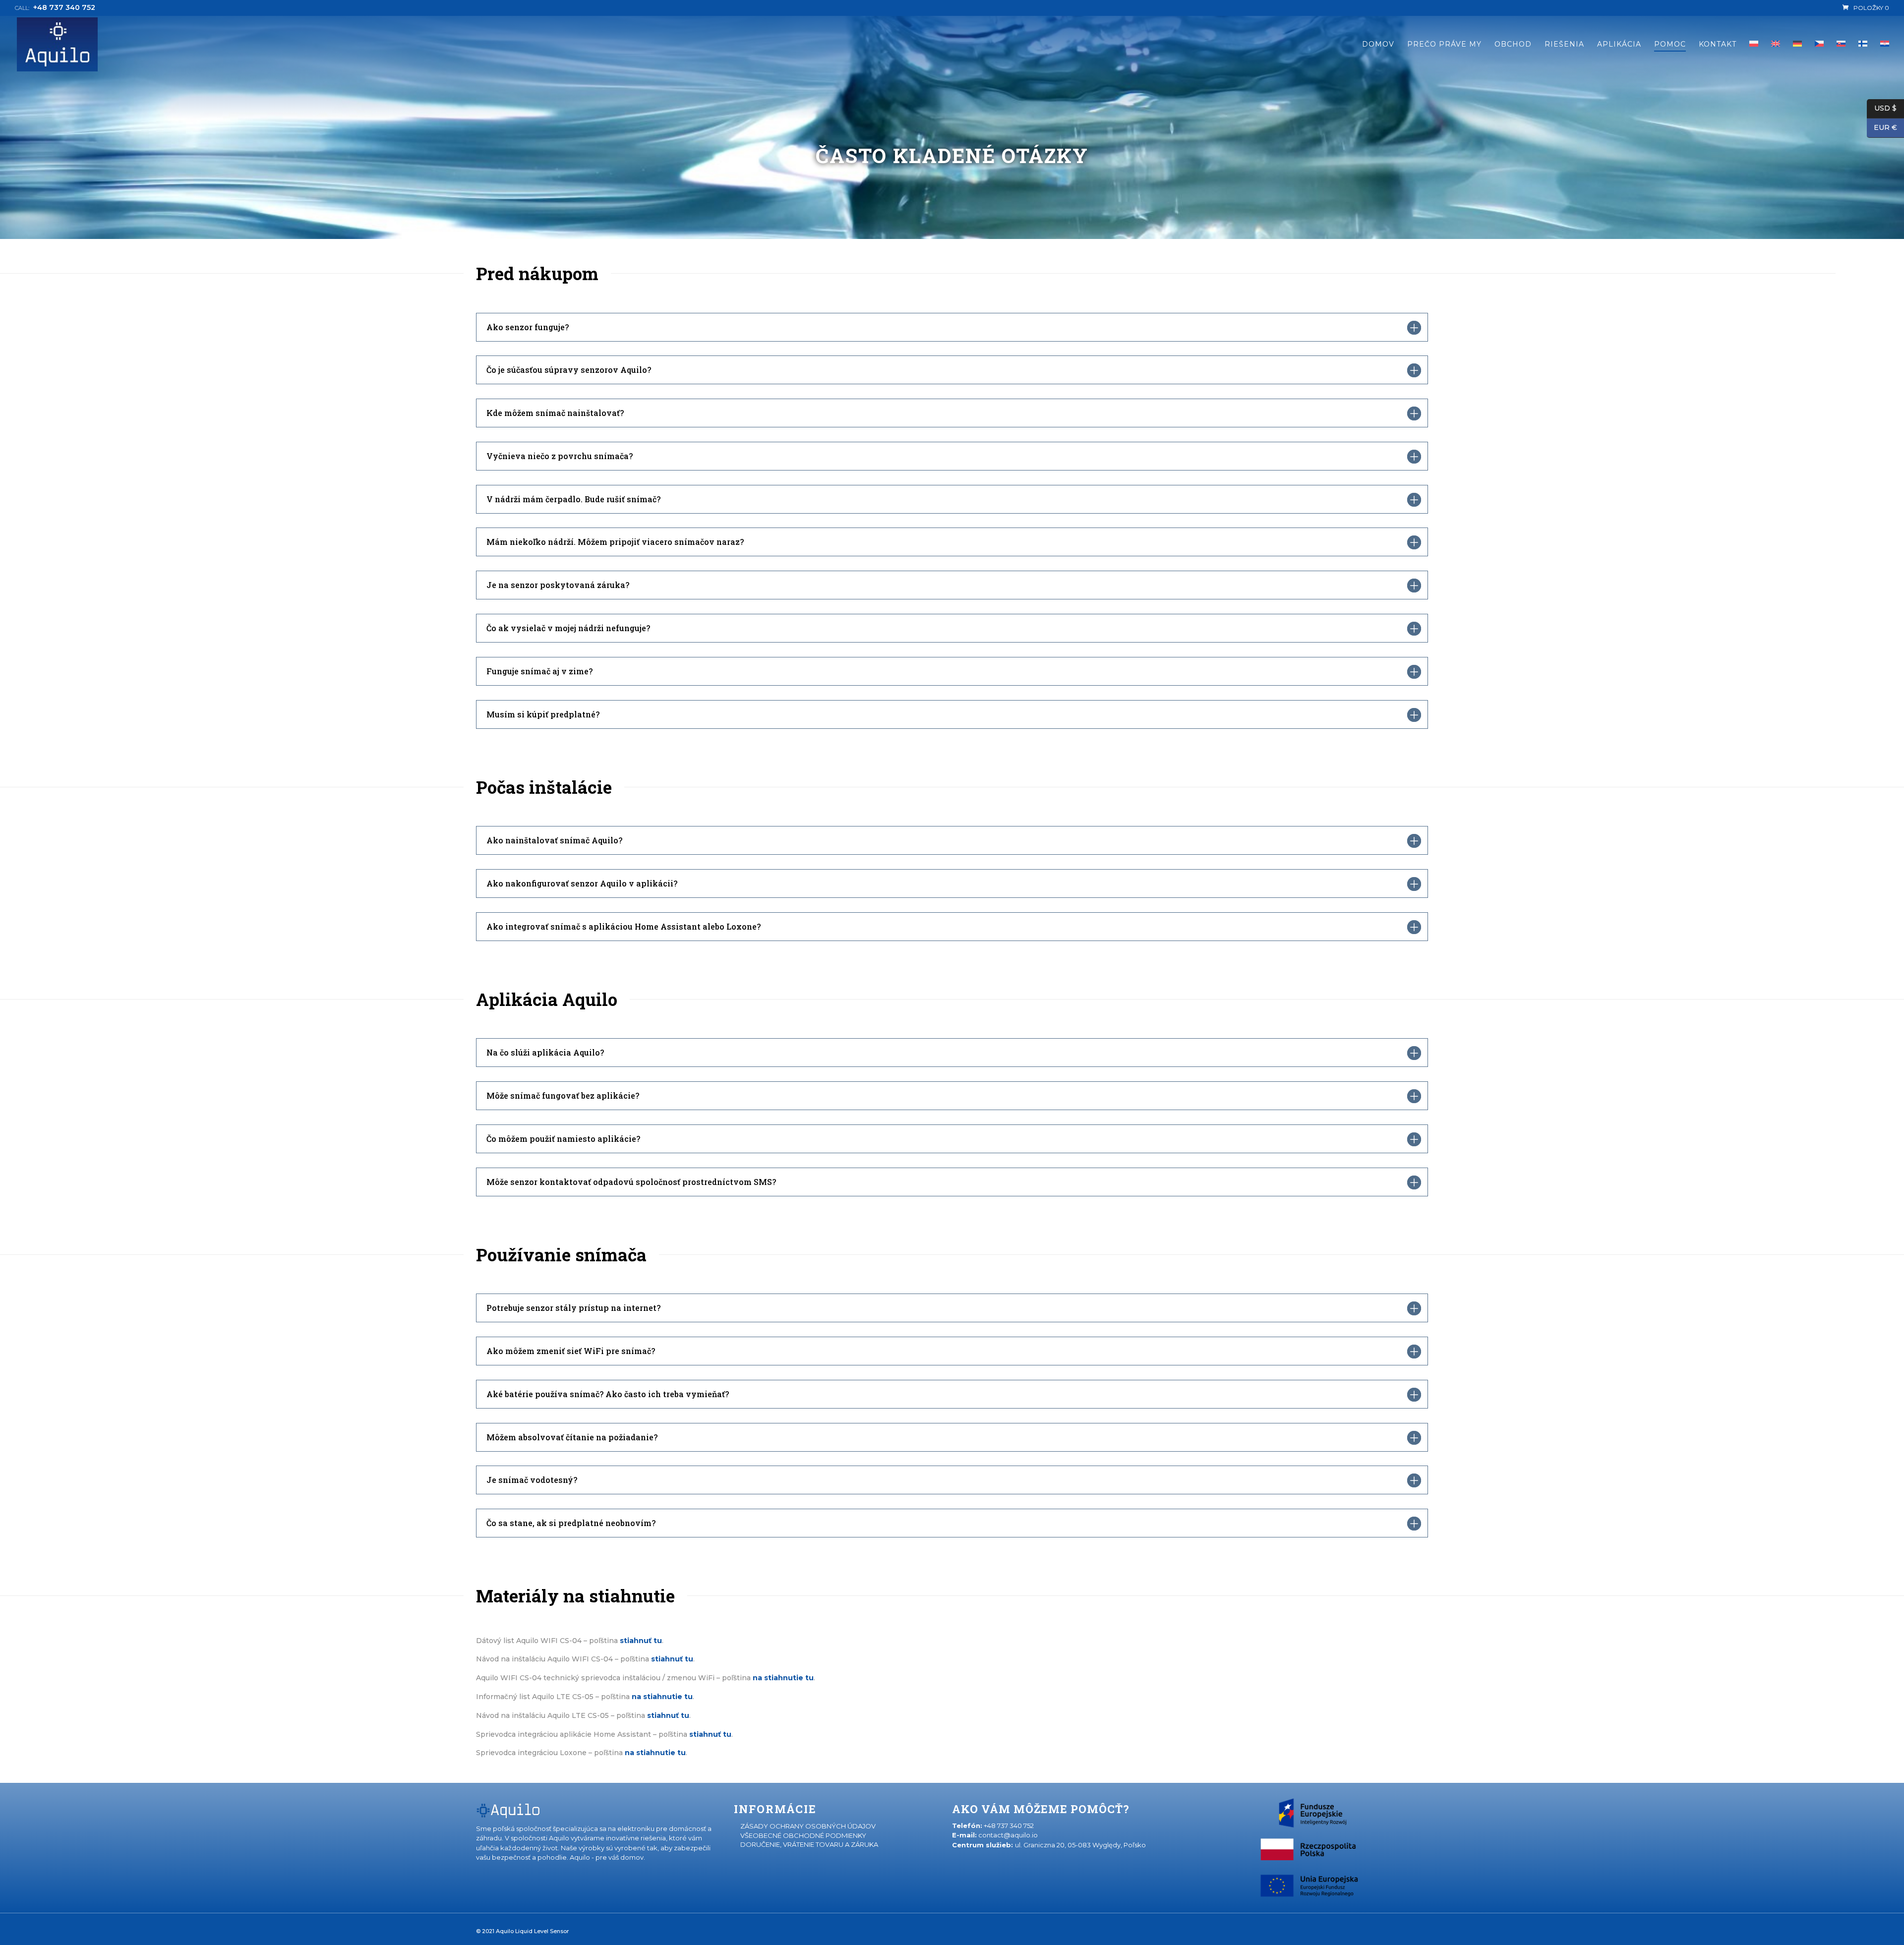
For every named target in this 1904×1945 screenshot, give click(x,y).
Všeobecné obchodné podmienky (803, 1835)
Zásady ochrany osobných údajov (808, 1826)
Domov (1378, 45)
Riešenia (1564, 45)
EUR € (1882, 127)
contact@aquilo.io (1008, 1835)
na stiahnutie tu (655, 1753)
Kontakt (1718, 45)
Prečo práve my (1444, 45)
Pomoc (1670, 45)
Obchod (1513, 45)
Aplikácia (1619, 45)
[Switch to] (1776, 57)
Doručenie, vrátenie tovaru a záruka (809, 1844)
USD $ (1882, 108)
